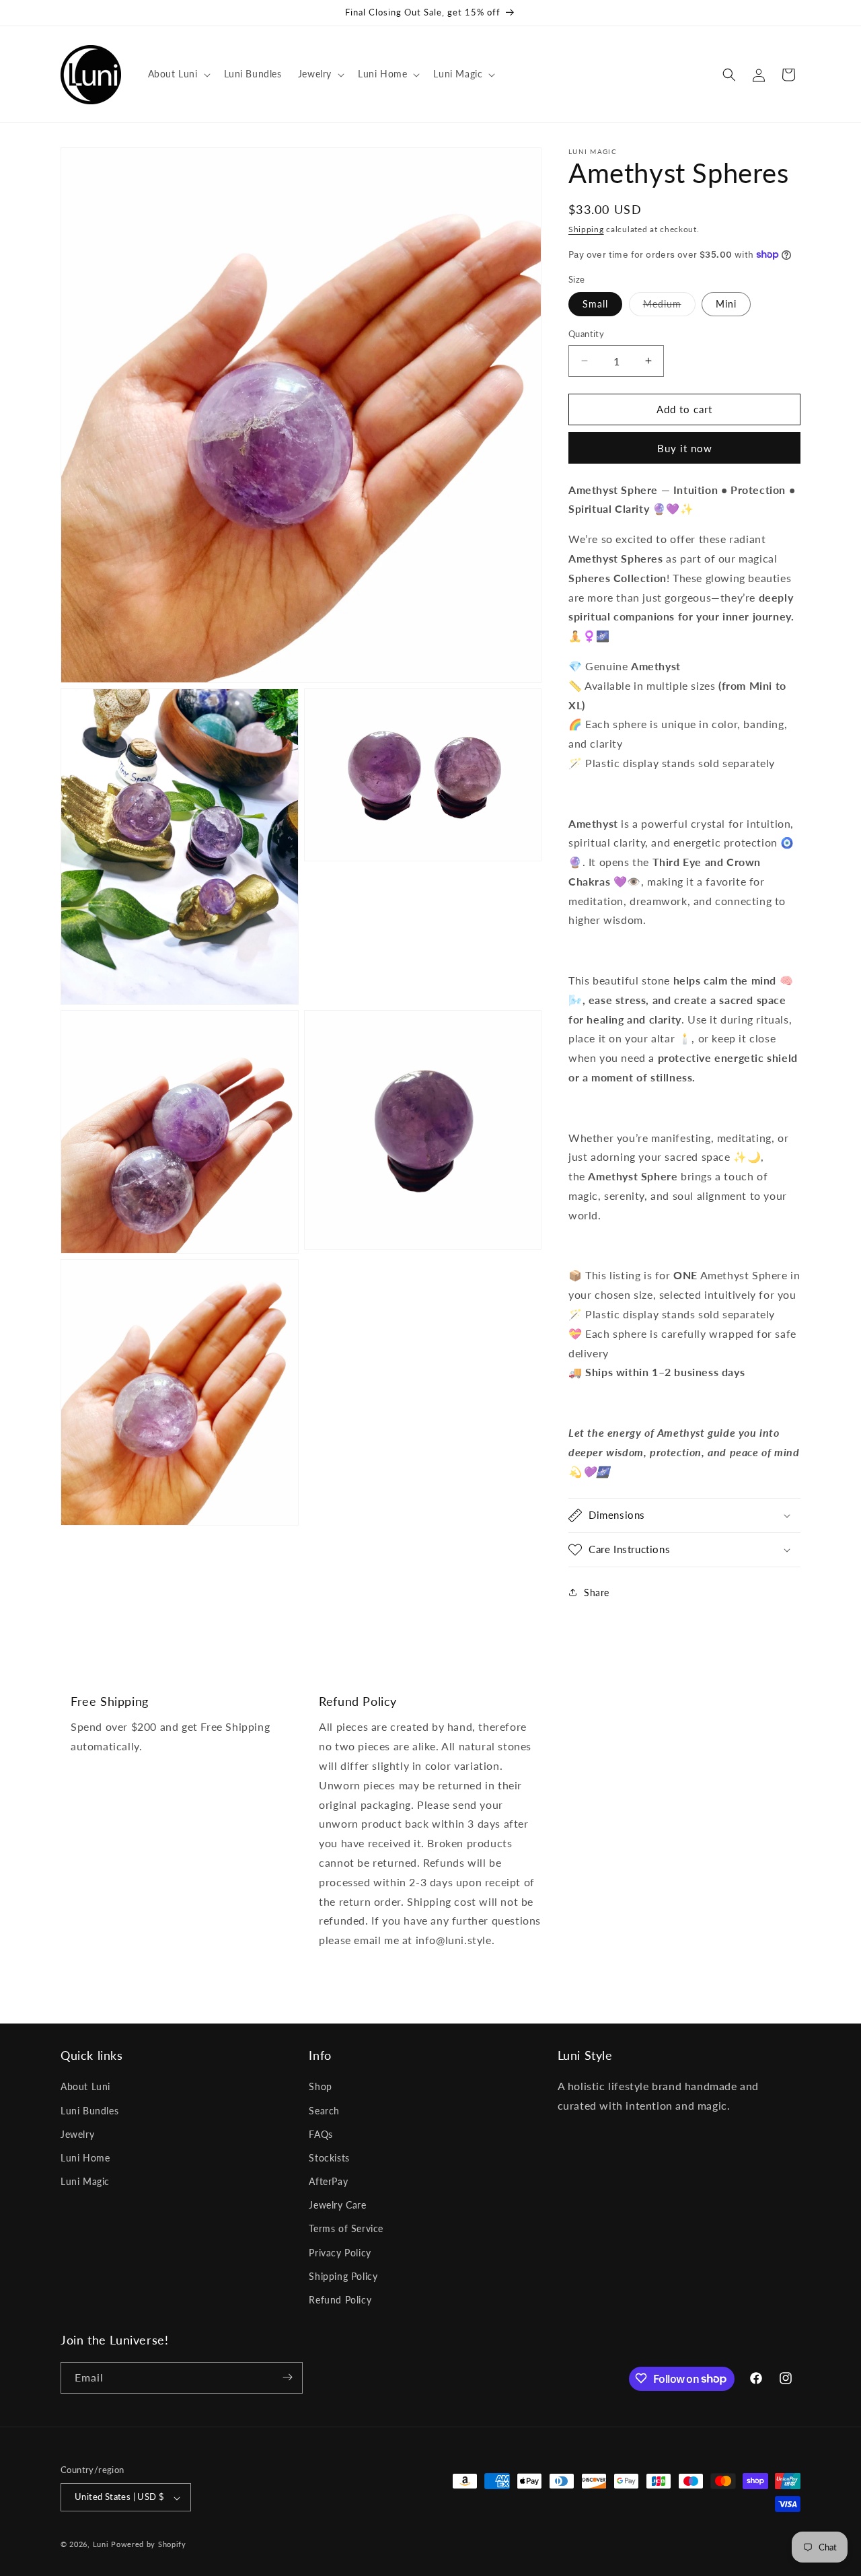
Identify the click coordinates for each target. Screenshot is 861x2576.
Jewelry (77, 2134)
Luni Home (85, 2158)
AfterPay (328, 2182)
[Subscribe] (287, 2377)
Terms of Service (346, 2229)
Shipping (586, 229)
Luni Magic (85, 2182)
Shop (320, 2087)
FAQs (321, 2134)
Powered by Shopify (149, 2545)
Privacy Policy (340, 2253)
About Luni (85, 2087)
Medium (669, 307)
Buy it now (685, 448)
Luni (101, 2545)
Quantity (586, 334)
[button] (178, 74)
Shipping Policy (343, 2276)
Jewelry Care (337, 2206)
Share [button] (597, 1593)
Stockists (329, 2158)
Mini (726, 304)
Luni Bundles (89, 2111)
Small (595, 304)
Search (324, 2111)
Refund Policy (340, 2300)
